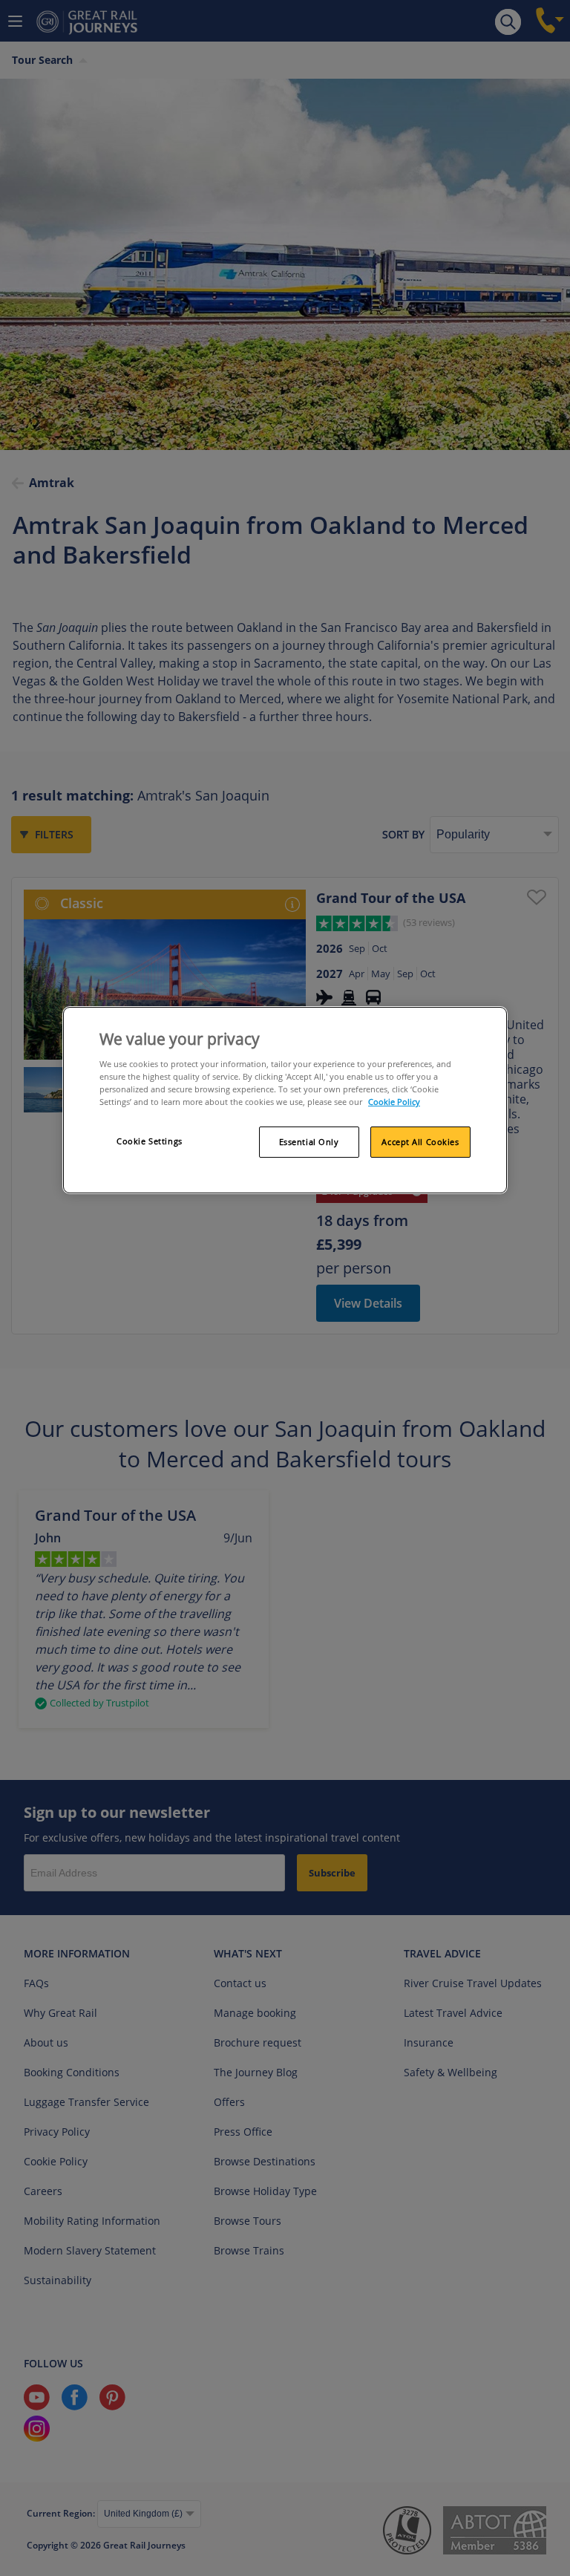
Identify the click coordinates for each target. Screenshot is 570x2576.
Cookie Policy (394, 1102)
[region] (285, 1100)
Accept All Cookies (420, 1142)
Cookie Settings (150, 1141)
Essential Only (309, 1142)
